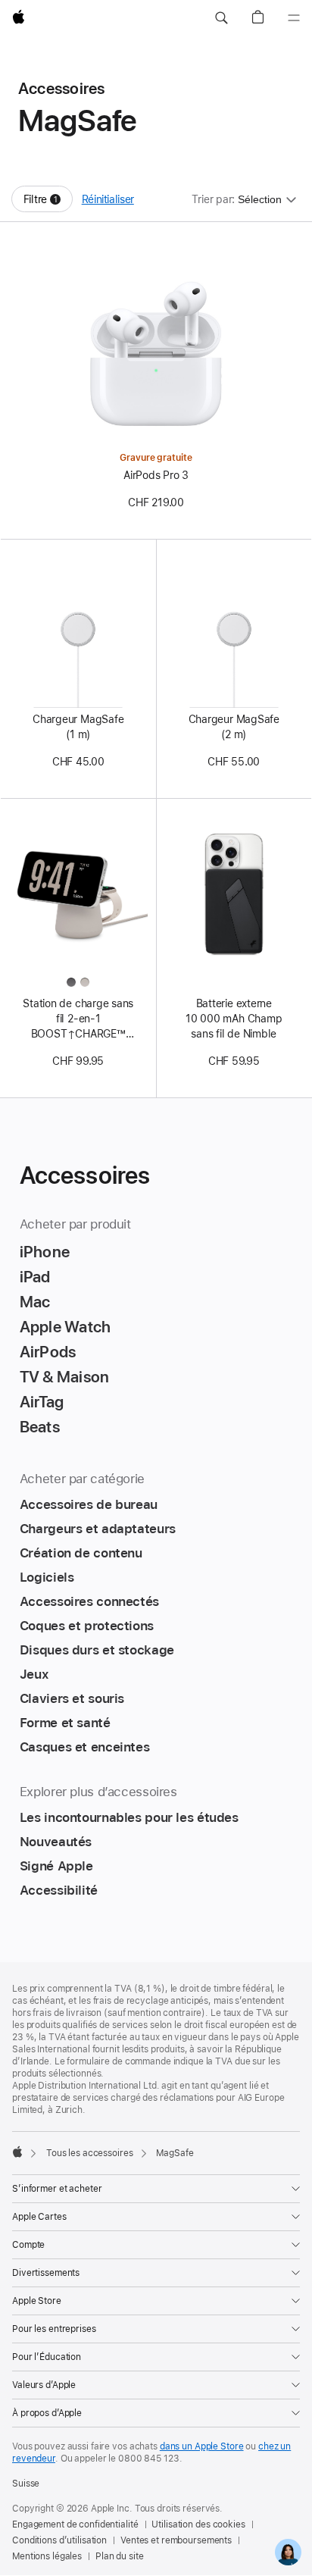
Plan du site (120, 2556)
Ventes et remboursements (176, 2540)
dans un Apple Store (202, 2446)
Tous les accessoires (90, 2153)
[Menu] (294, 18)
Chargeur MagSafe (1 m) (78, 727)
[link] (288, 2552)
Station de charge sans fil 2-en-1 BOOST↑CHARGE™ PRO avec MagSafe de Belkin (78, 1019)
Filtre (48, 203)
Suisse (26, 2484)
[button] (221, 18)
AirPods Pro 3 (156, 475)
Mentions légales (47, 2556)
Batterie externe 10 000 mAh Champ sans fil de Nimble (234, 1019)
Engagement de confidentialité (75, 2524)
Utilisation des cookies (198, 2524)
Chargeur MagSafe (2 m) (234, 727)
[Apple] (17, 2152)
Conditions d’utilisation (59, 2540)
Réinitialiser (108, 199)
